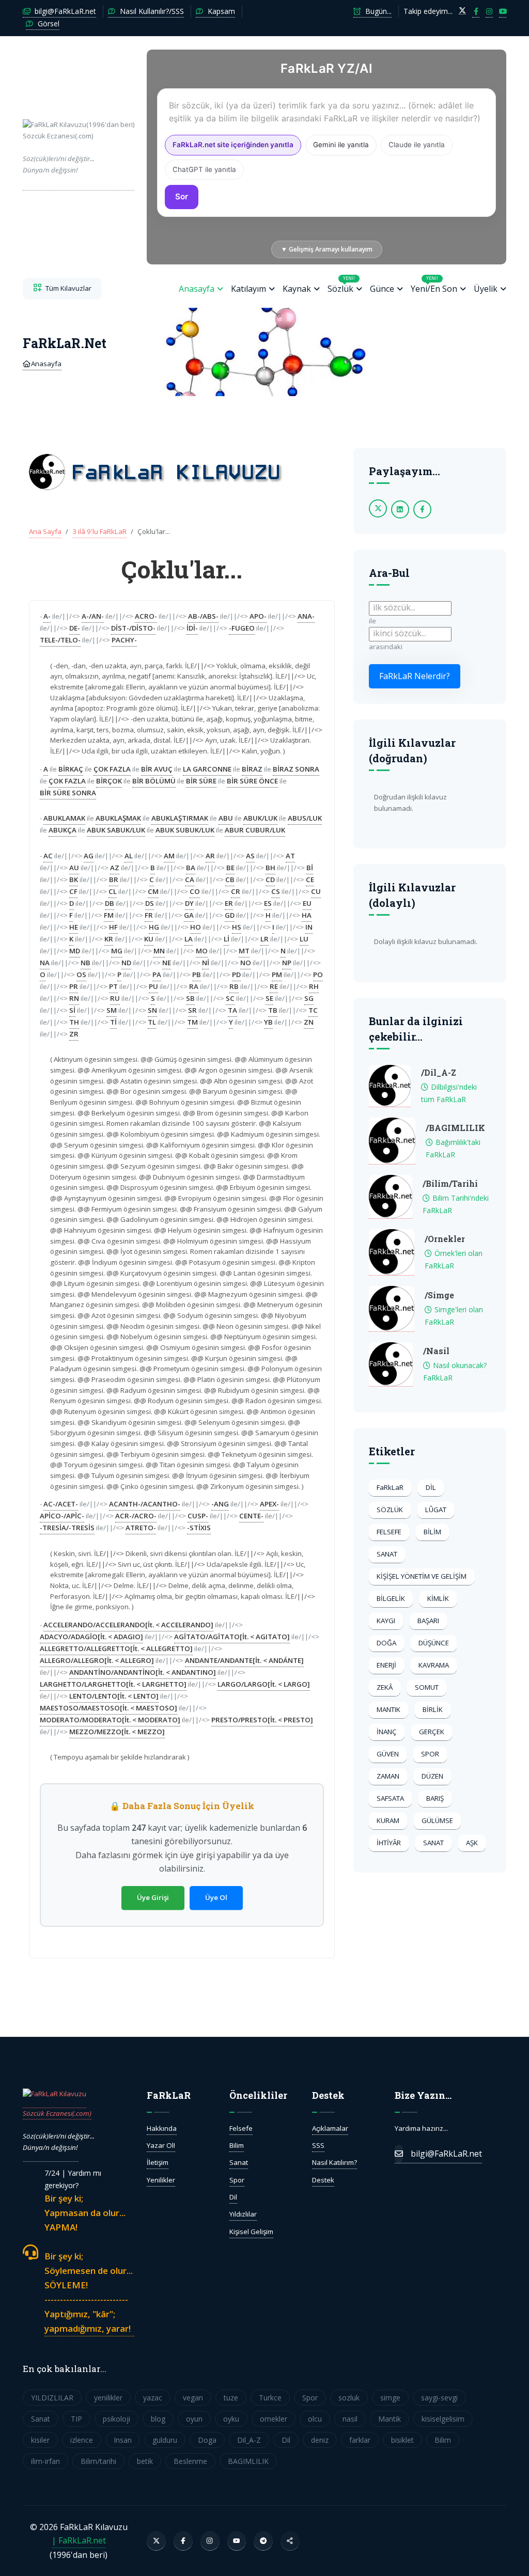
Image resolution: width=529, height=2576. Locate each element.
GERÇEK (432, 1732)
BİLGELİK (391, 1598)
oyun (194, 2419)
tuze (231, 2398)
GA (189, 915)
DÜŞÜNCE (434, 1643)
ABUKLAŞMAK (118, 818)
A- (47, 616)
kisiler (40, 2440)
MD (75, 951)
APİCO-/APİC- (62, 1516)
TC (313, 1010)
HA (307, 915)
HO (196, 927)
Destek (323, 2180)
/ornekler (445, 1239)
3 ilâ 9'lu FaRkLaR (99, 531)
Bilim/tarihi (98, 2461)
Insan (123, 2440)
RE (274, 986)
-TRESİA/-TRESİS (67, 1528)
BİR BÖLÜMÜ (154, 781)
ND (126, 963)
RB (234, 986)
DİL (431, 1487)
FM (109, 915)
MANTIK (388, 1709)
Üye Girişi (153, 1897)
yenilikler (108, 2398)
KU (149, 939)
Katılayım (248, 289)
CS (276, 891)
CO (195, 891)
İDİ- (192, 628)
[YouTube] (237, 2541)
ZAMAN (388, 1776)
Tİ (113, 1022)
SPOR (430, 1754)
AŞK (472, 1843)
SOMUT (427, 1687)
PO (318, 975)
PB (197, 975)
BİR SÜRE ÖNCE (252, 781)
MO (202, 951)
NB (85, 963)
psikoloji (116, 2419)
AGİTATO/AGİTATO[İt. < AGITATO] (232, 1637)
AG (89, 856)
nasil (350, 2419)
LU (304, 939)
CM (153, 891)
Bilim (237, 2145)
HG (154, 927)
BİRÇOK (109, 781)
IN (309, 927)
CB (230, 879)
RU (115, 998)
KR (109, 939)
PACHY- (124, 640)
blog (158, 2419)
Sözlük (341, 285)
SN (152, 1010)
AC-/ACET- (61, 1504)
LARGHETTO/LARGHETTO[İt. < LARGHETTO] (113, 1684)
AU (74, 868)
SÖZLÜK (390, 1510)
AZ (115, 868)
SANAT (387, 1554)
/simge (439, 1295)
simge (390, 2398)
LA (189, 939)
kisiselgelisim (443, 2419)
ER (229, 903)
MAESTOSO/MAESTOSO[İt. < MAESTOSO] (108, 1708)
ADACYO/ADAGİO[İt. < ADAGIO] (91, 1637)
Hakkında (162, 2128)
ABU (226, 818)
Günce (382, 289)
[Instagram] (210, 2541)
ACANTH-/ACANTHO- (145, 1504)
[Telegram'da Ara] (263, 2541)
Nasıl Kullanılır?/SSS (151, 11)
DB (110, 903)
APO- (258, 616)
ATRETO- (141, 1528)
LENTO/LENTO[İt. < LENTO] (114, 1696)
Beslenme (190, 2461)
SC (230, 998)
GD (230, 915)
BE (230, 868)
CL (113, 891)
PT (113, 986)
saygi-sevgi (439, 2398)
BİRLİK (433, 1709)
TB (273, 1010)
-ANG (220, 1504)
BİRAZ (252, 769)
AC (48, 856)
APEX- (269, 1504)
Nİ (206, 963)
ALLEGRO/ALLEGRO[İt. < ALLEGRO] (97, 1660)
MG (117, 951)
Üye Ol (216, 1897)
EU (307, 903)
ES (268, 903)
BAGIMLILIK (248, 2461)
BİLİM (432, 1532)
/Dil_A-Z (439, 1072)
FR (149, 915)
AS (250, 856)
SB (190, 998)
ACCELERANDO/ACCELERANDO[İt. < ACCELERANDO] (128, 1625)
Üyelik (486, 289)
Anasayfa (197, 289)
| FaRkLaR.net (79, 2540)
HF (113, 927)
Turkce (270, 2398)
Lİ (227, 939)
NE (167, 963)
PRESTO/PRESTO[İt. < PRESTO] (262, 1720)
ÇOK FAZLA (112, 769)
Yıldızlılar (243, 2214)
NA (45, 963)
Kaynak (297, 289)
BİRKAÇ (71, 769)
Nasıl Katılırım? (334, 2162)
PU (153, 986)
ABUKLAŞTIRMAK (180, 818)
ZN (309, 1022)
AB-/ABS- (203, 616)
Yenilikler (161, 2180)
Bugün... (377, 11)
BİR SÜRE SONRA (68, 793)
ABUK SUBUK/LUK (185, 830)
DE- (75, 628)
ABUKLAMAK (64, 818)
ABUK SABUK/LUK (116, 830)
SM (112, 1010)
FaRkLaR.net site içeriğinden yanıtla (233, 145)
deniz (320, 2440)
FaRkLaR (390, 1487)
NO (246, 963)
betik (145, 2461)
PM (277, 975)
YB (268, 1022)
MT (244, 951)
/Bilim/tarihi (450, 1183)
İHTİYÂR (389, 1843)
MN (159, 951)
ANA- (306, 616)
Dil (233, 2197)
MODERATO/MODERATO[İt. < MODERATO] (110, 1720)
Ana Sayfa (45, 531)
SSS (318, 2145)
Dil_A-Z (249, 2440)
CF (73, 891)
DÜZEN (432, 1776)
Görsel (48, 23)
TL (152, 1022)
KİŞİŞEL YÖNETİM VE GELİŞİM (422, 1576)
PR (74, 986)
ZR (74, 1034)
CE (310, 879)
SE (269, 998)
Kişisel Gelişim (251, 2232)
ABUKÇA (63, 830)
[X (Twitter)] (156, 2541)
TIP (76, 2419)
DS (150, 903)
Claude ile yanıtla (417, 145)
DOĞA (386, 1643)
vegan (193, 2398)
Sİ (72, 1010)
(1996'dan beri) (79, 147)
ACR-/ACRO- (136, 1516)
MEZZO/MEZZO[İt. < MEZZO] (117, 1732)
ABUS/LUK (305, 818)
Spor (237, 2180)
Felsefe (241, 2128)
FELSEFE (389, 1532)
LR (264, 939)
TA (232, 1010)
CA (190, 879)
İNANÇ (387, 1732)
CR (236, 891)
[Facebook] (183, 2541)
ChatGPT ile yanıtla (204, 169)
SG (309, 998)
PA (157, 975)
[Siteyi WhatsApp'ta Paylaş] (290, 2541)
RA (194, 986)
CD (270, 879)
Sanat (239, 2162)
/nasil (436, 1351)
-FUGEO (242, 628)
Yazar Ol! (161, 2145)
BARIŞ (435, 1798)
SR (192, 1010)
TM (192, 1022)
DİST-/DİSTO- (133, 628)
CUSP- (198, 1516)
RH (314, 986)
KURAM (388, 1820)
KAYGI (386, 1621)
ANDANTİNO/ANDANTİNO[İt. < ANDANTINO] (143, 1672)
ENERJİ (386, 1665)
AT (290, 856)
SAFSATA (390, 1798)
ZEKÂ (385, 1687)
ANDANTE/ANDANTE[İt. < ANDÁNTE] (244, 1660)
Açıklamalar (330, 2128)
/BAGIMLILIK (455, 1128)
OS (81, 975)
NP (287, 963)
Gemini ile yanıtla (341, 145)
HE (74, 927)
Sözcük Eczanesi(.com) (57, 2113)
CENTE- (251, 1516)
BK (74, 879)
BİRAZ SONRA (296, 769)
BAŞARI (428, 1621)
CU (316, 891)
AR (210, 856)
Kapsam (220, 11)
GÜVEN (388, 1754)
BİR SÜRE (201, 781)
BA (191, 868)
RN (74, 998)
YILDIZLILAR (52, 2398)
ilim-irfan (45, 2461)
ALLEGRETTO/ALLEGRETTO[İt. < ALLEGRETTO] (116, 1648)
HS (237, 927)
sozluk (349, 2398)
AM (169, 856)
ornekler (274, 2419)
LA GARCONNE (207, 769)
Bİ (310, 868)
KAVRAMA (434, 1665)
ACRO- (146, 616)
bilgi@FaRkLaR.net (64, 11)
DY (189, 903)
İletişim (158, 2162)
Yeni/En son (434, 285)
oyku (231, 2419)
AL (129, 856)
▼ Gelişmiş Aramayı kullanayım (327, 249)
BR (114, 879)
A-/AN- (93, 616)
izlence (82, 2440)
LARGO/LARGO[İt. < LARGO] (264, 1684)
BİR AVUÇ (157, 769)
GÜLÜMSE (437, 1820)
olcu (315, 2419)
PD (236, 975)
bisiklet (402, 2440)
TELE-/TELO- (60, 640)
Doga (207, 2440)
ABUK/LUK (260, 818)
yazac (153, 2398)
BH (270, 868)
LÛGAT (436, 1510)
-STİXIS (199, 1528)
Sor (182, 197)
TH (74, 1022)
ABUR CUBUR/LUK (255, 830)
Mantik (390, 2419)
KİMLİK (438, 1598)
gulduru (165, 2440)
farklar (360, 2440)
